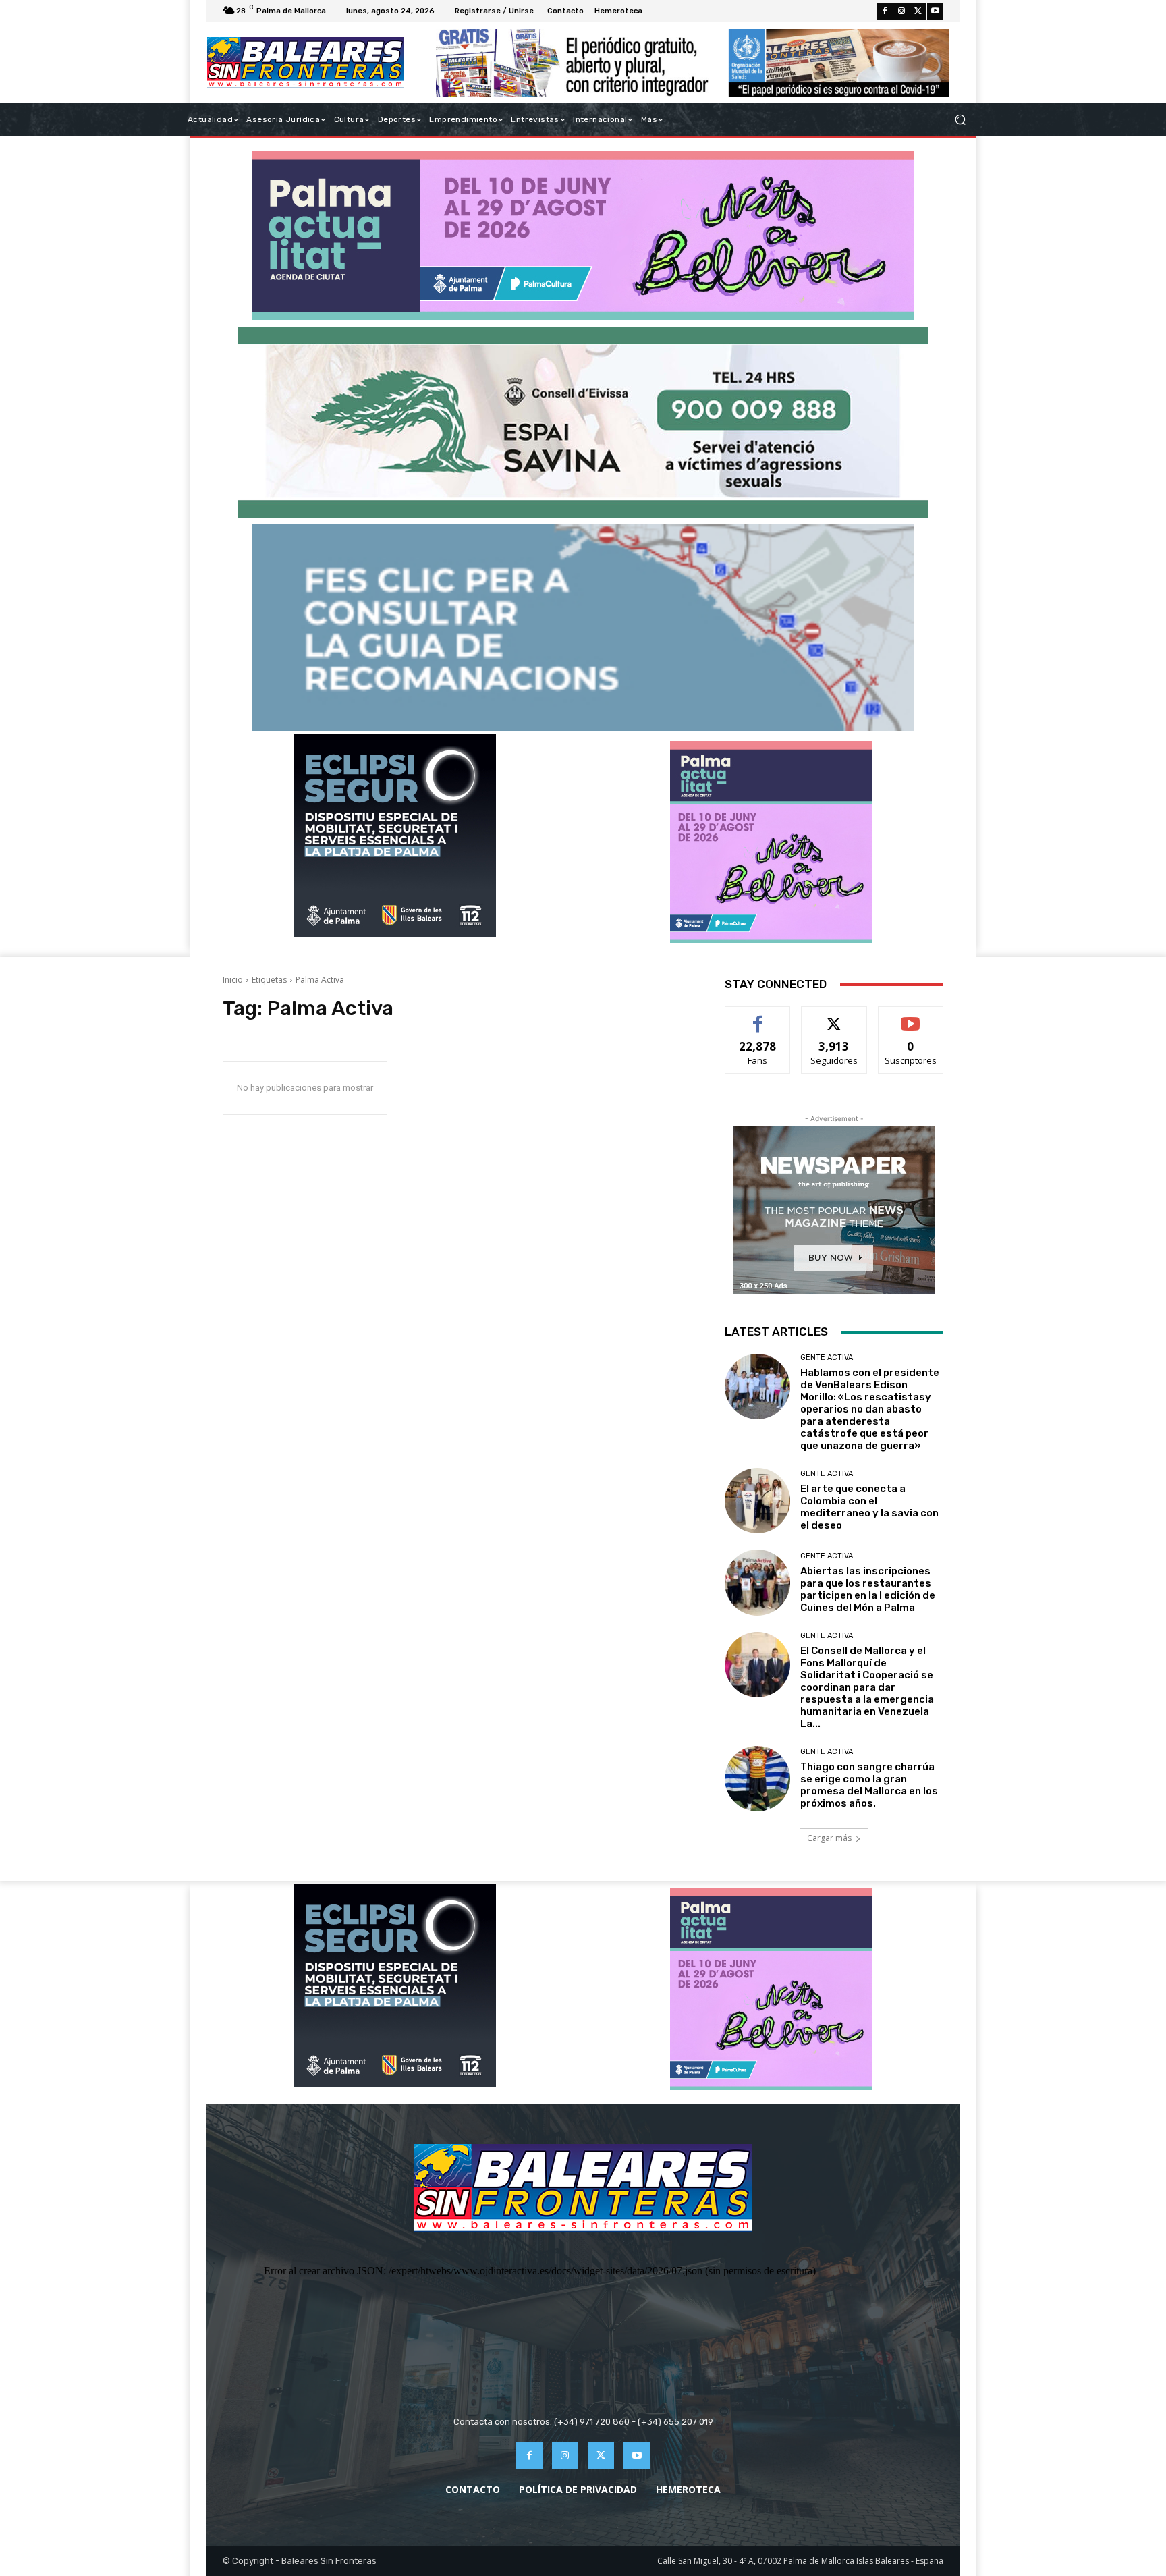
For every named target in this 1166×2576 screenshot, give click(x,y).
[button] (960, 120)
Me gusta (758, 1017)
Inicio (233, 980)
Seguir (834, 1017)
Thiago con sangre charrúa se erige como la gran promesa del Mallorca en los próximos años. (869, 1785)
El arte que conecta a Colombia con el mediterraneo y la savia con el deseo (869, 1507)
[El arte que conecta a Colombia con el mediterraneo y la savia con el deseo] (757, 1501)
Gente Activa (827, 1358)
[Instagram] (901, 11)
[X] (918, 11)
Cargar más (829, 1838)
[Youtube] (935, 11)
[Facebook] (885, 11)
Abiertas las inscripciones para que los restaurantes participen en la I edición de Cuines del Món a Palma (868, 1589)
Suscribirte (911, 1017)
